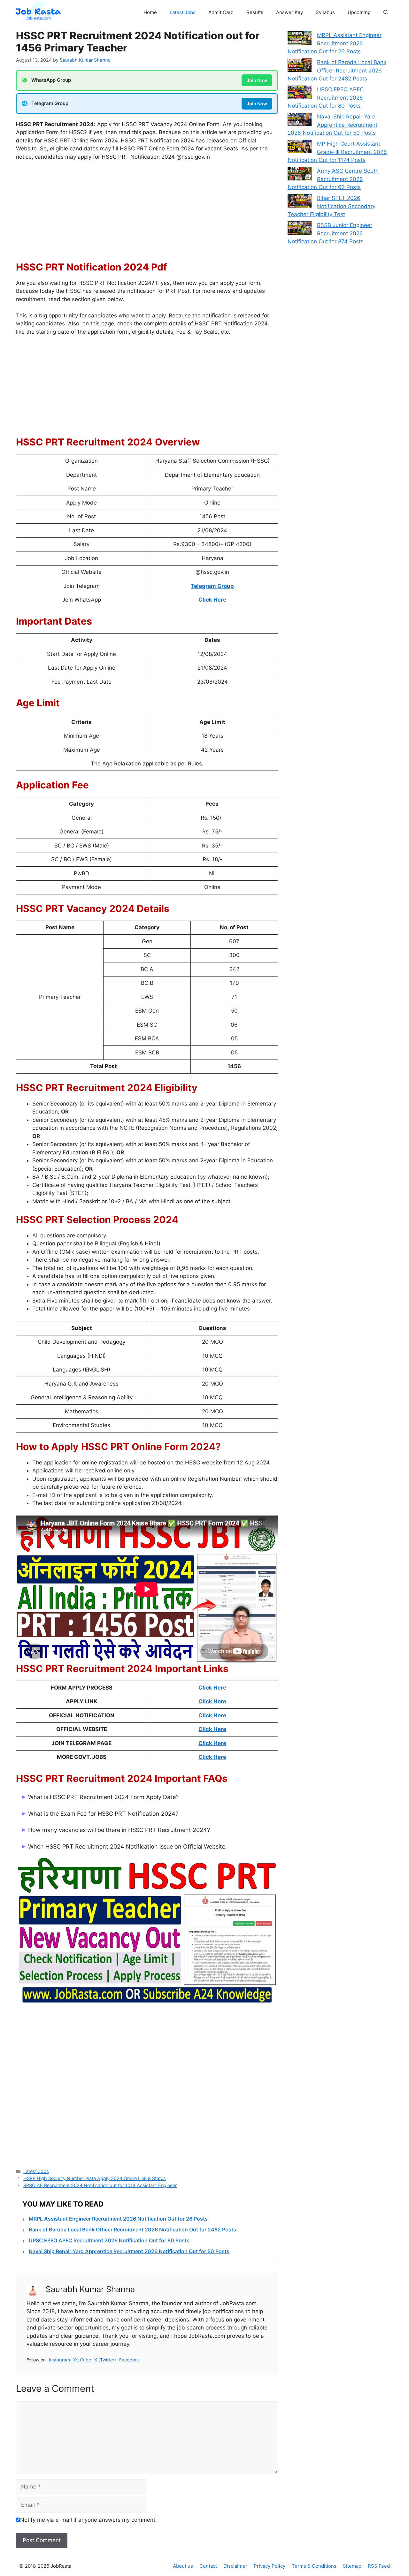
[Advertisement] (147, 214)
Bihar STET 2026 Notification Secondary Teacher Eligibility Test (332, 206)
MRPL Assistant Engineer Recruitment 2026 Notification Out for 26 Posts (118, 2219)
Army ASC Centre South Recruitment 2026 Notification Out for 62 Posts (333, 179)
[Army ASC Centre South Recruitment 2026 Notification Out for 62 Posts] (300, 175)
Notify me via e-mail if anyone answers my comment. (89, 2520)
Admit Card (221, 12)
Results (255, 12)
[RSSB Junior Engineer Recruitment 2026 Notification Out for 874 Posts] (300, 229)
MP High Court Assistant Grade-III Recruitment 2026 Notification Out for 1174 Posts (337, 152)
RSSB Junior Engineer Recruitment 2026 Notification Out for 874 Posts (330, 233)
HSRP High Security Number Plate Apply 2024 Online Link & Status (95, 2178)
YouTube (82, 2360)
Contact (208, 2566)
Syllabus (325, 12)
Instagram (59, 2360)
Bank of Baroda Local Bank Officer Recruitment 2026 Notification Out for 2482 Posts (132, 2230)
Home (150, 12)
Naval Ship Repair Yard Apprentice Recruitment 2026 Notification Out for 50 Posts (129, 2251)
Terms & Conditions (314, 2566)
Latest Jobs (183, 12)
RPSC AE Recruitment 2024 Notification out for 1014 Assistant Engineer (100, 2185)
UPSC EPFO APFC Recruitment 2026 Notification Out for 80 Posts (109, 2240)
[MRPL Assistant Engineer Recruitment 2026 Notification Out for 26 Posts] (300, 39)
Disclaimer (235, 2566)
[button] (386, 12)
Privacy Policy (270, 2566)
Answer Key (289, 12)
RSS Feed (379, 2566)
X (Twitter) (105, 2360)
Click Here (212, 1688)
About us (183, 2566)
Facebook (130, 2360)
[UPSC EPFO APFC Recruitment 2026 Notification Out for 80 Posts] (300, 94)
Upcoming (359, 12)
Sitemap (352, 2566)
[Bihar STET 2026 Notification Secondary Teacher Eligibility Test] (300, 202)
